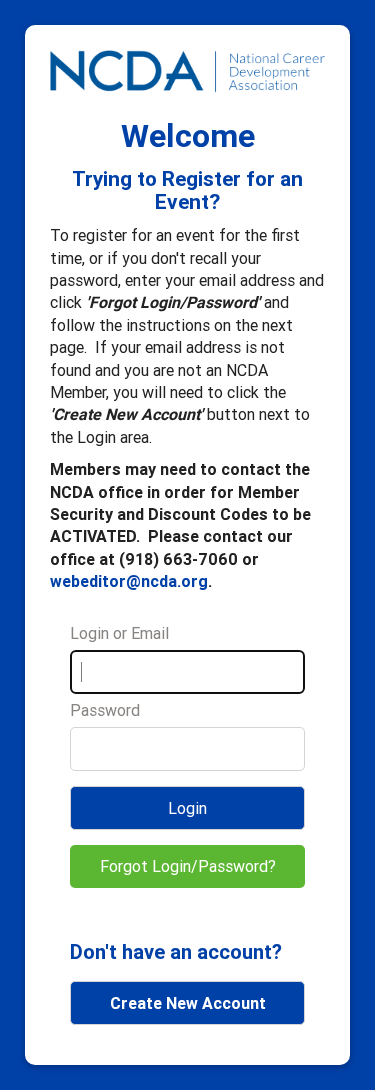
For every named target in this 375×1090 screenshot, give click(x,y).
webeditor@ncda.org (129, 581)
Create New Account (188, 1003)
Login (187, 808)
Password (105, 710)
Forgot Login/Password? (188, 866)
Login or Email (119, 633)
